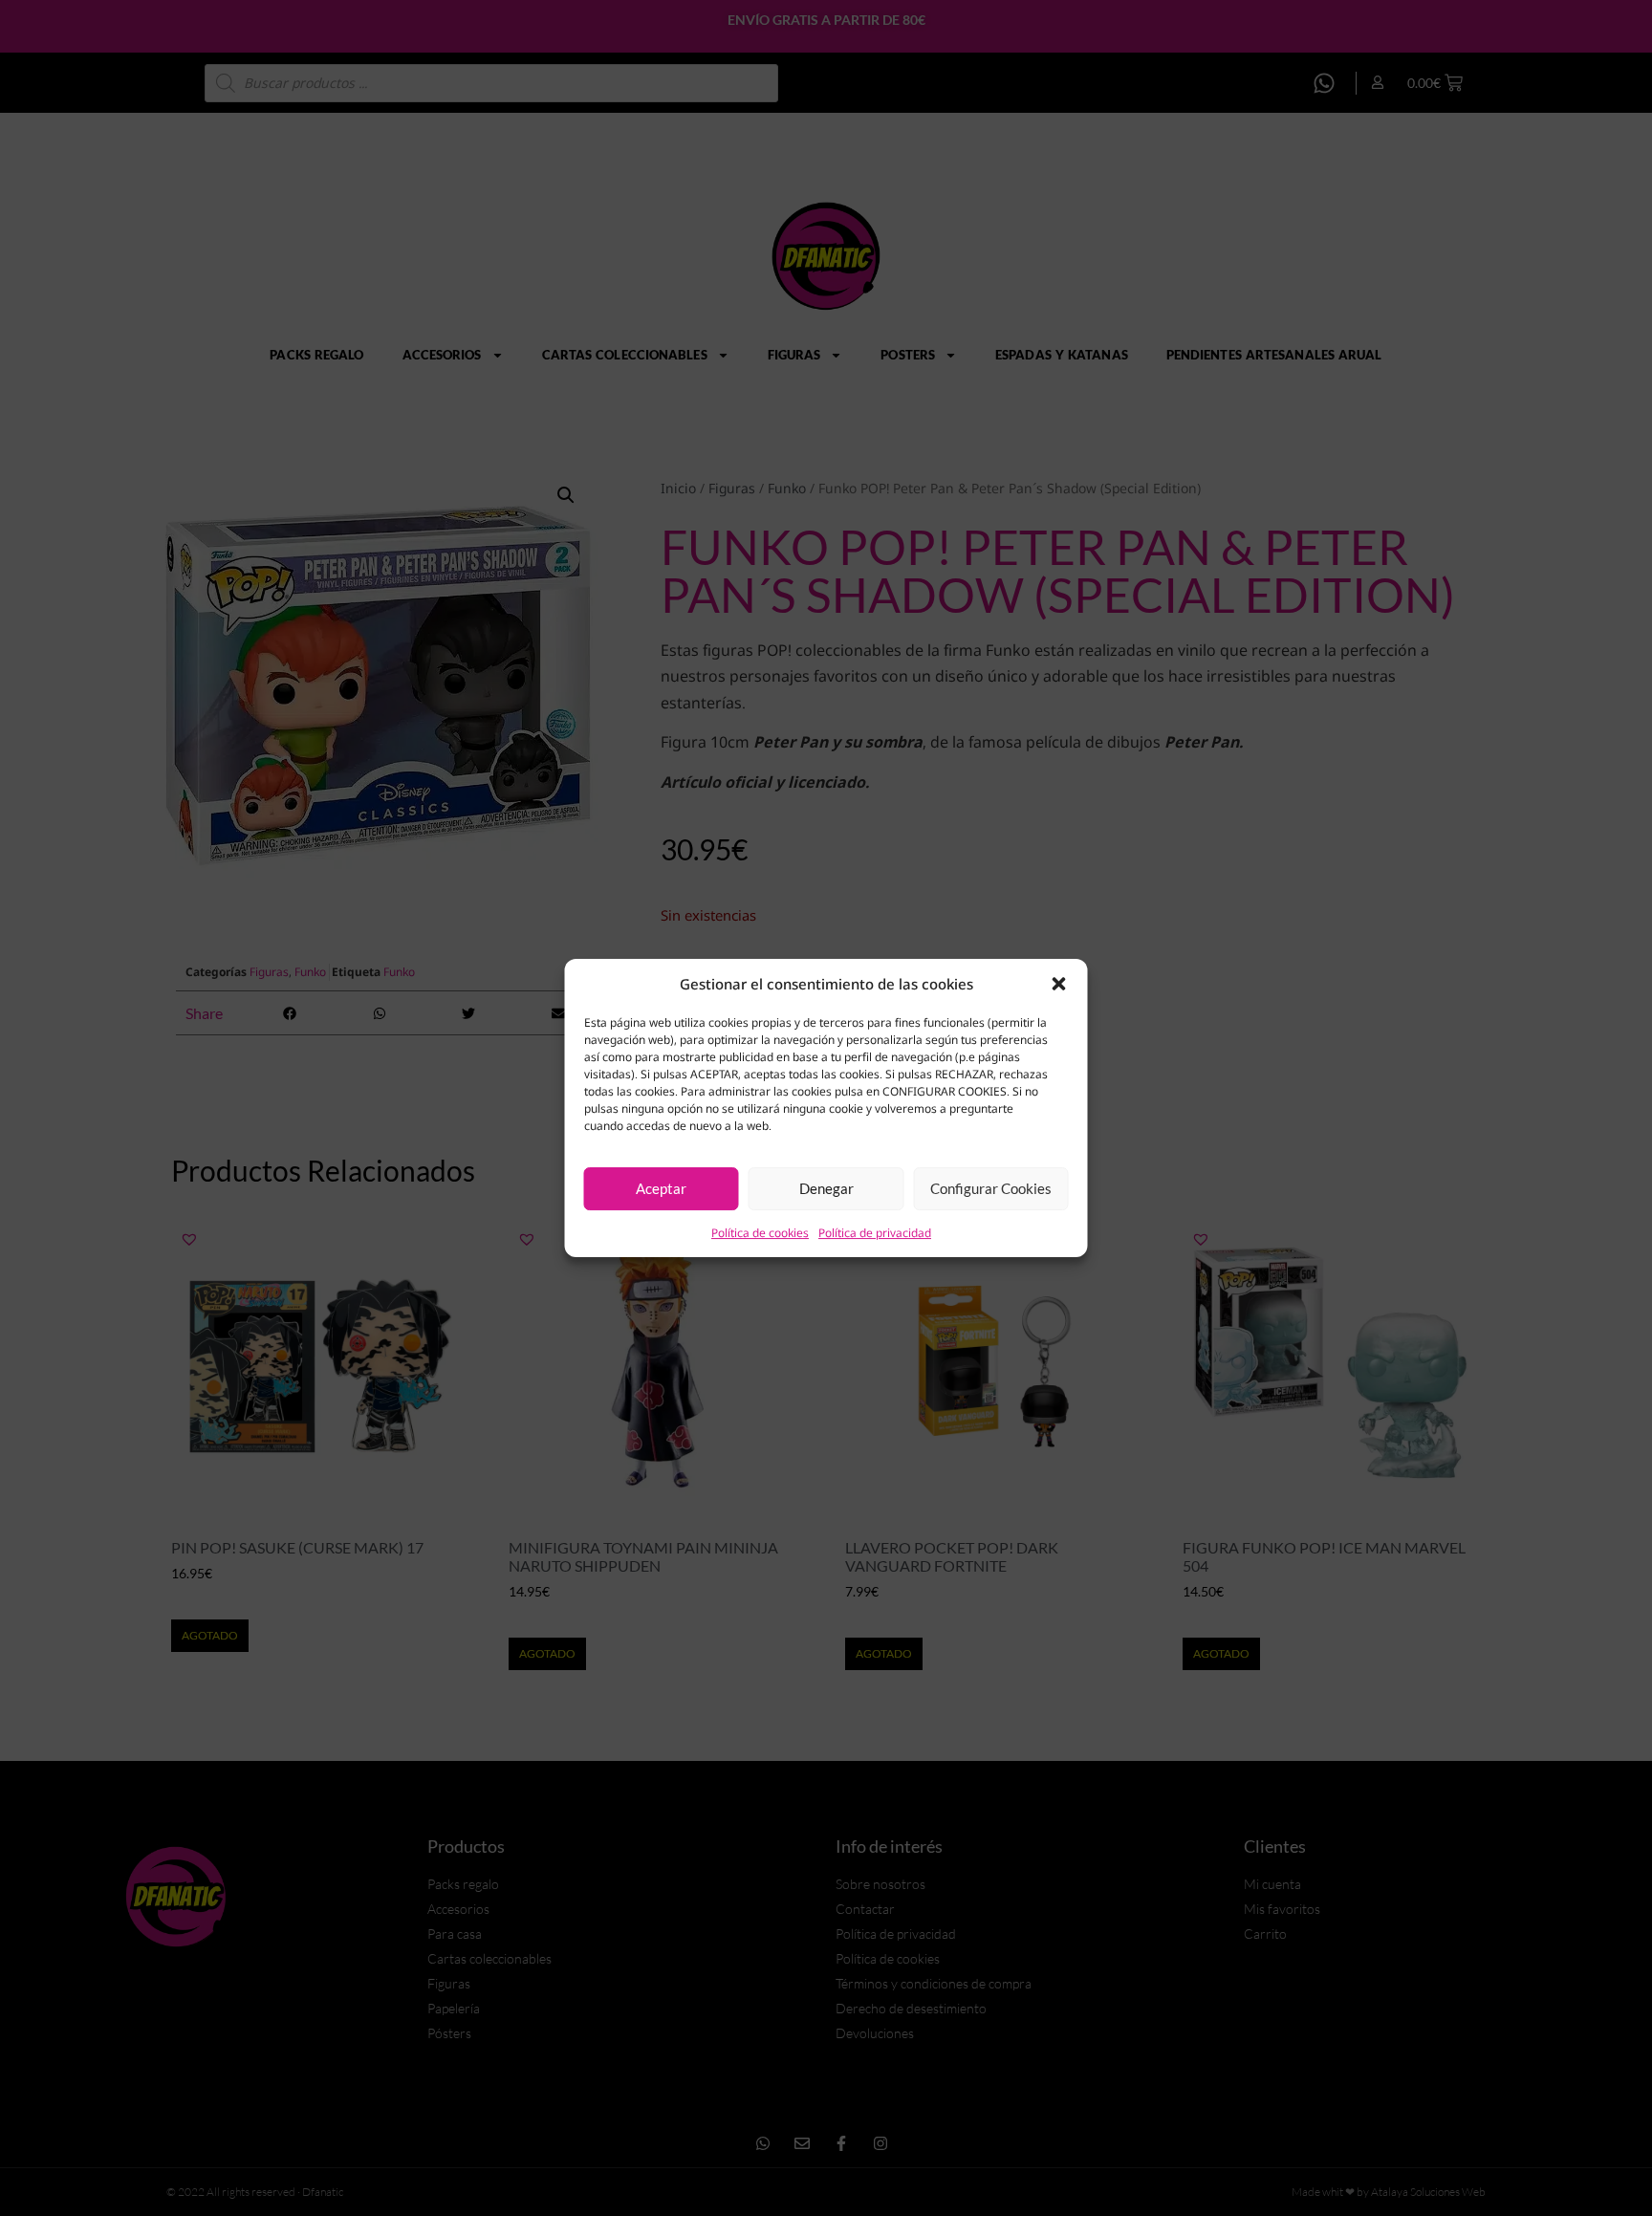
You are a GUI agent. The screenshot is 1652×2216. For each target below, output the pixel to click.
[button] (1059, 984)
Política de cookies (760, 1233)
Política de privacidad (875, 1233)
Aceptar (661, 1188)
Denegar (826, 1188)
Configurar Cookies (991, 1188)
